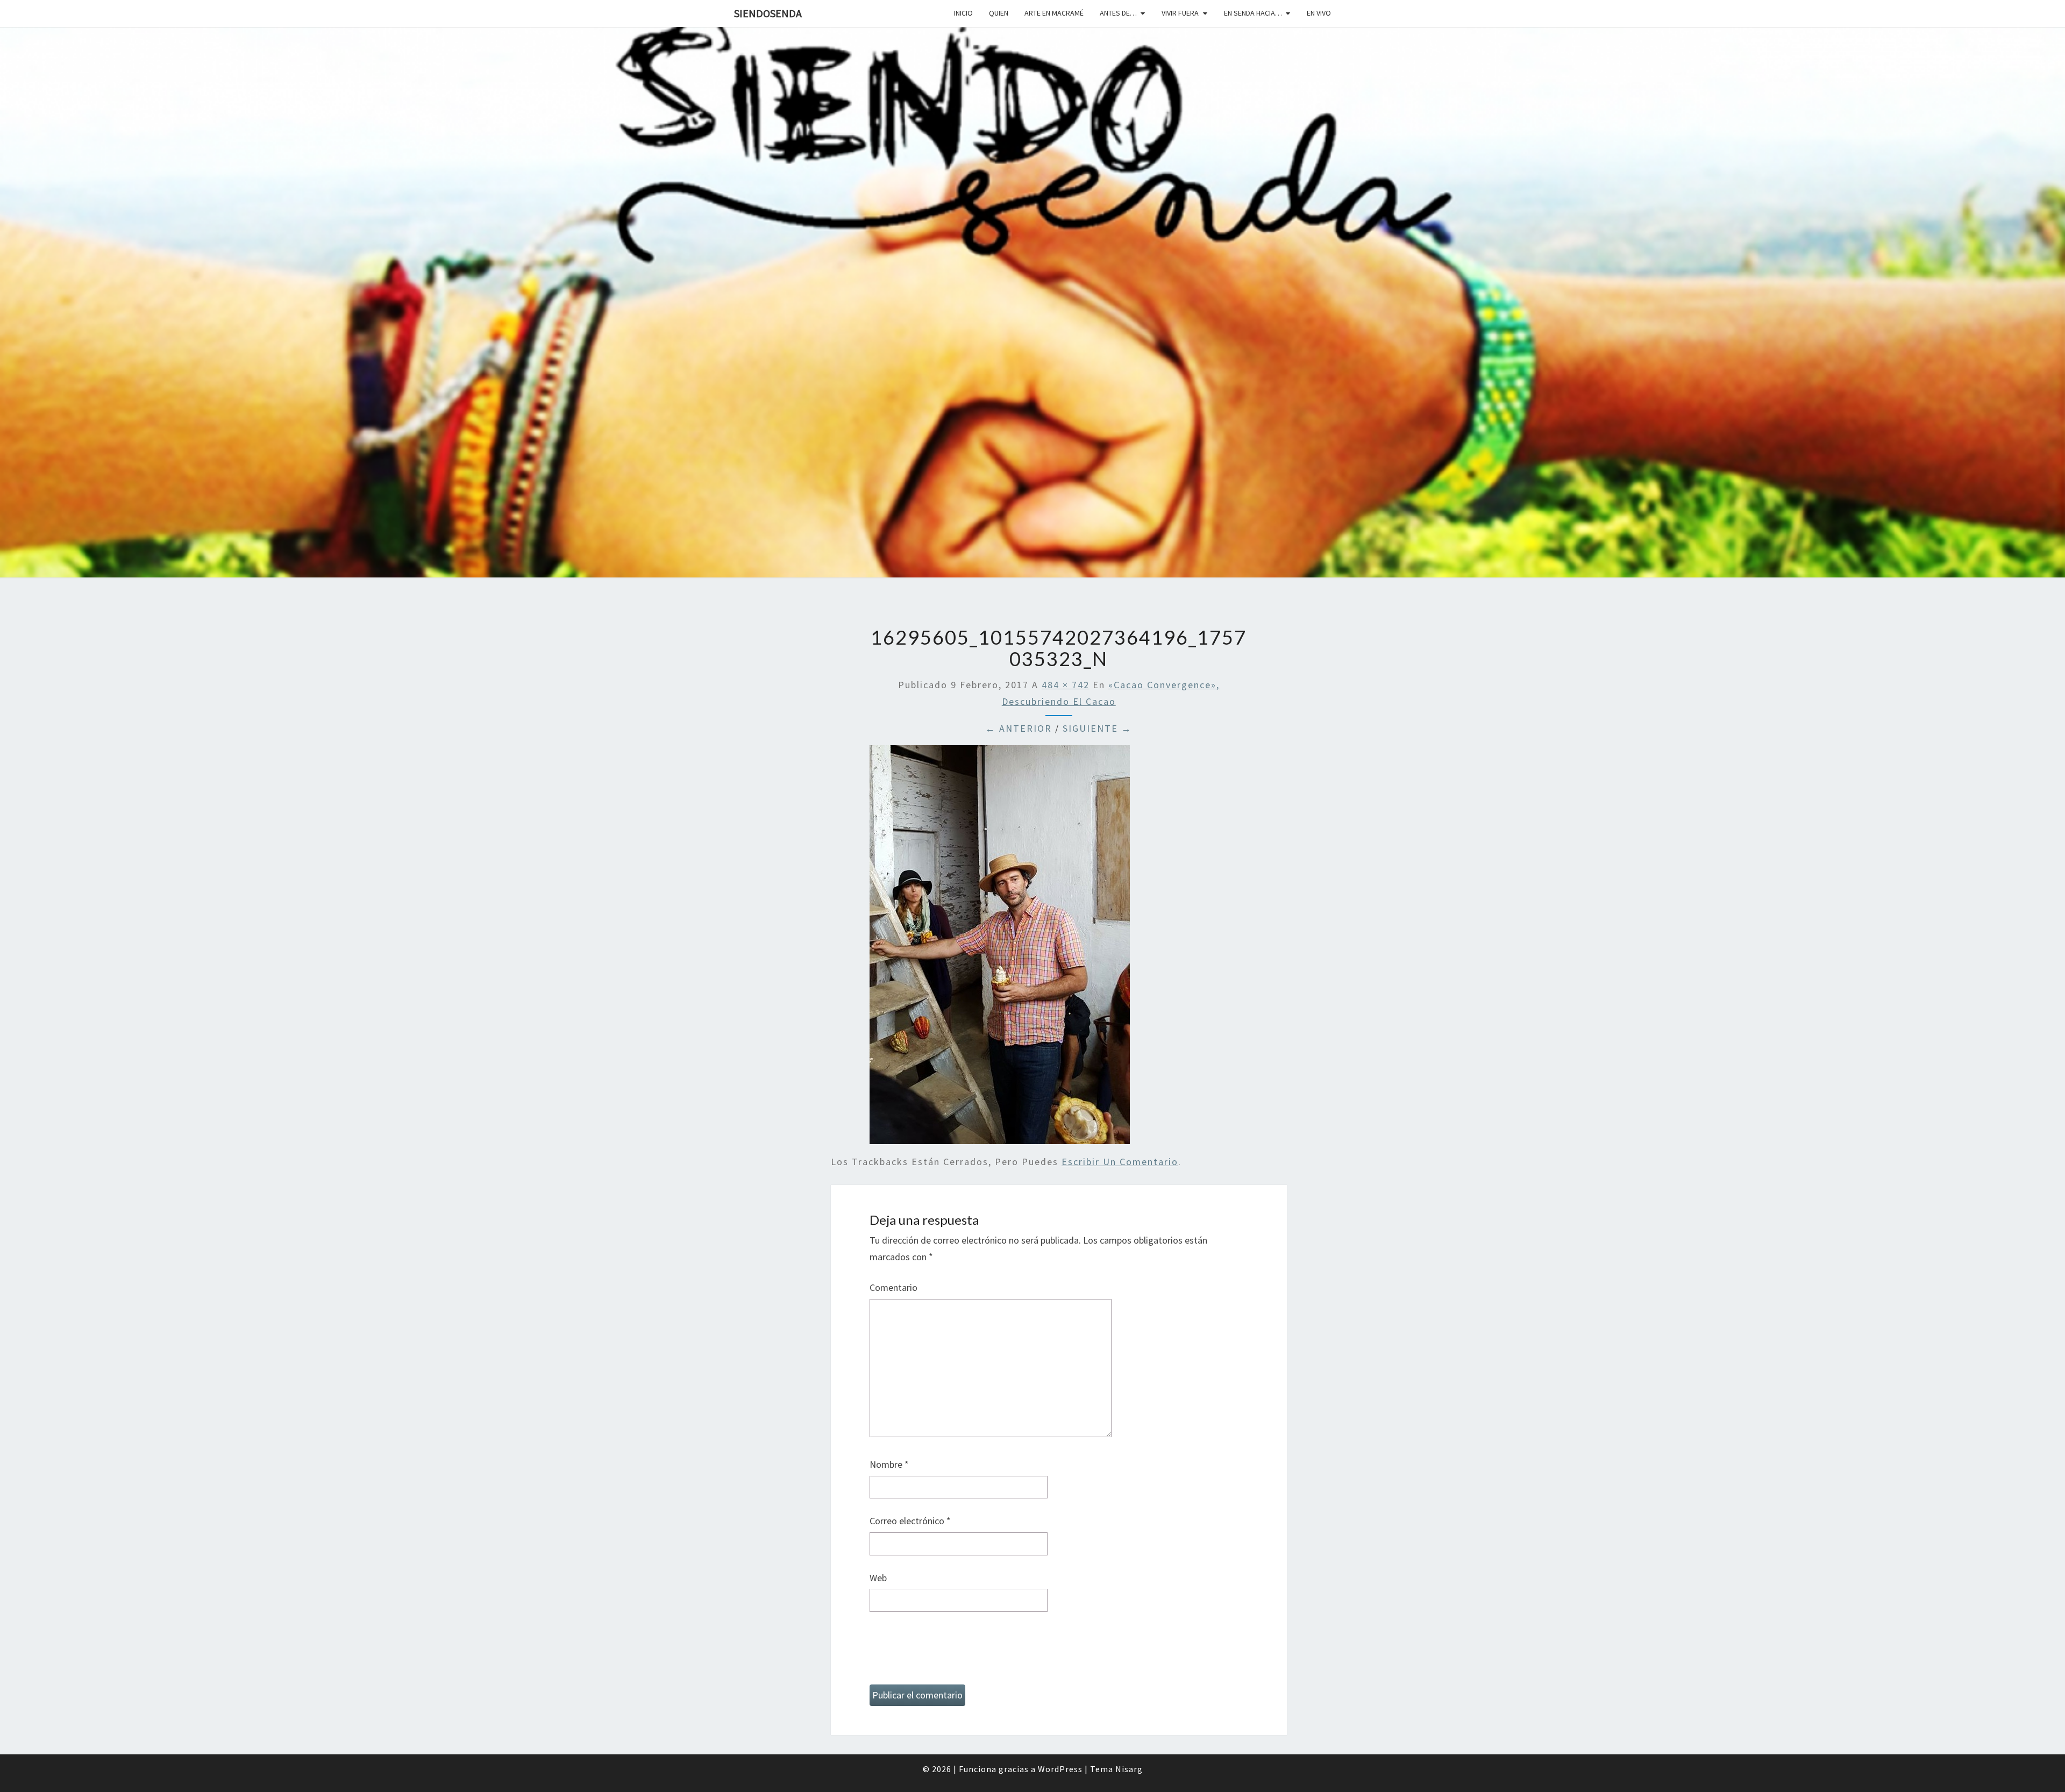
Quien (999, 13)
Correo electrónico (910, 1521)
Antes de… (1118, 13)
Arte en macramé (1054, 13)
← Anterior (1019, 728)
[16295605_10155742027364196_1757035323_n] (1000, 948)
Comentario (893, 1287)
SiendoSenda (768, 13)
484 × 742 (1066, 685)
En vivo (1319, 13)
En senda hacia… (1253, 13)
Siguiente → (1097, 728)
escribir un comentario (1120, 1162)
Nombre (889, 1464)
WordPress (1060, 1769)
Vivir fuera (1180, 13)
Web (878, 1578)
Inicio (963, 13)
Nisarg (1129, 1769)
